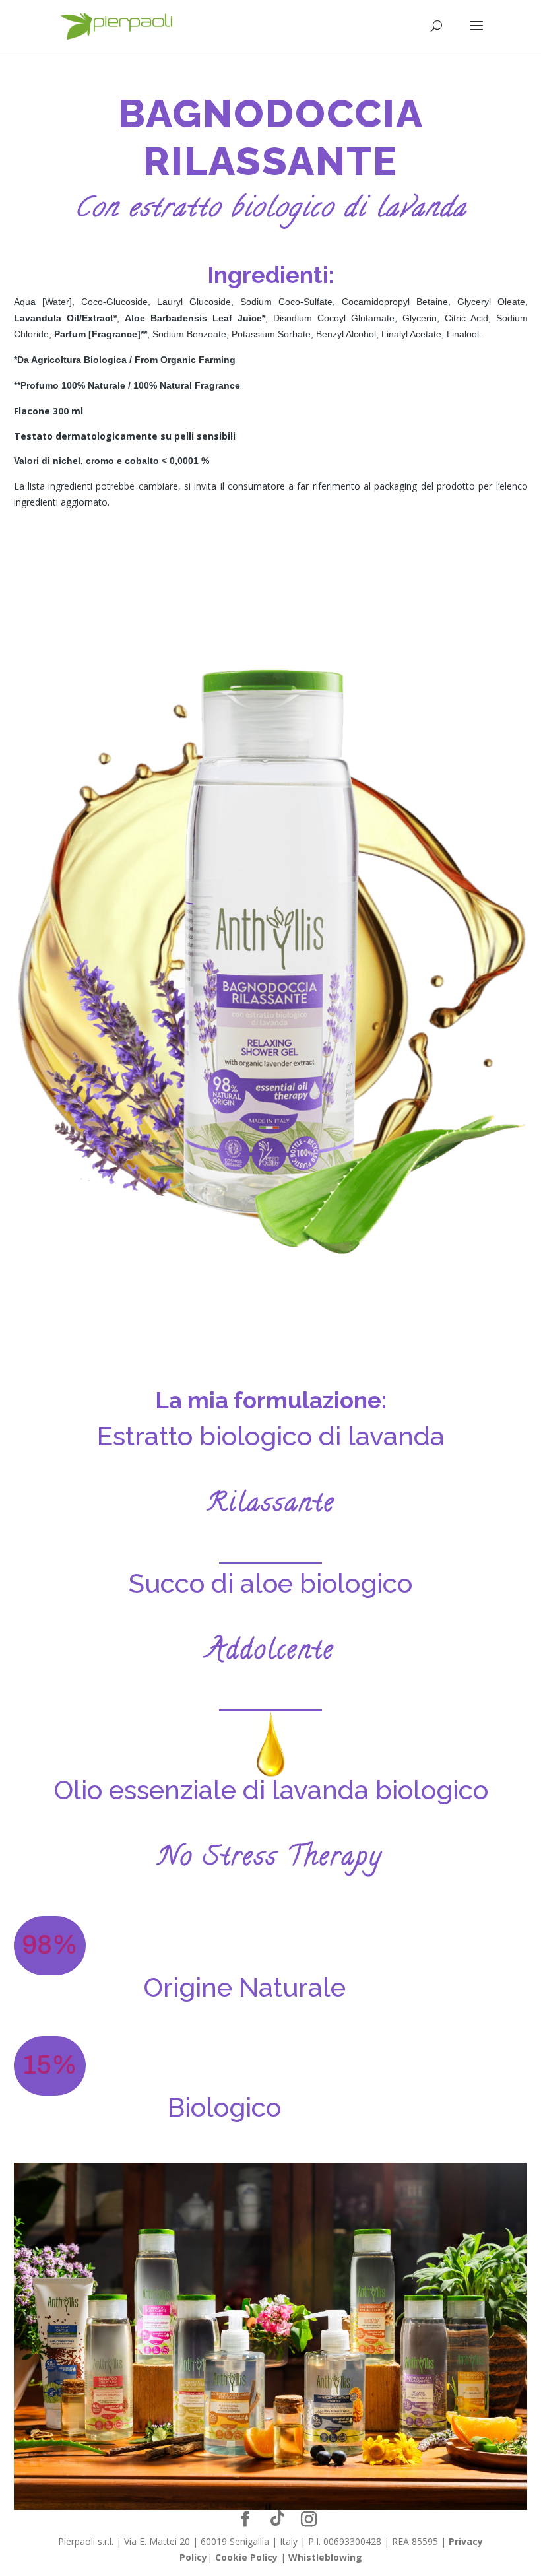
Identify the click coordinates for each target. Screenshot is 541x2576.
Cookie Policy (246, 2557)
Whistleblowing (325, 2557)
